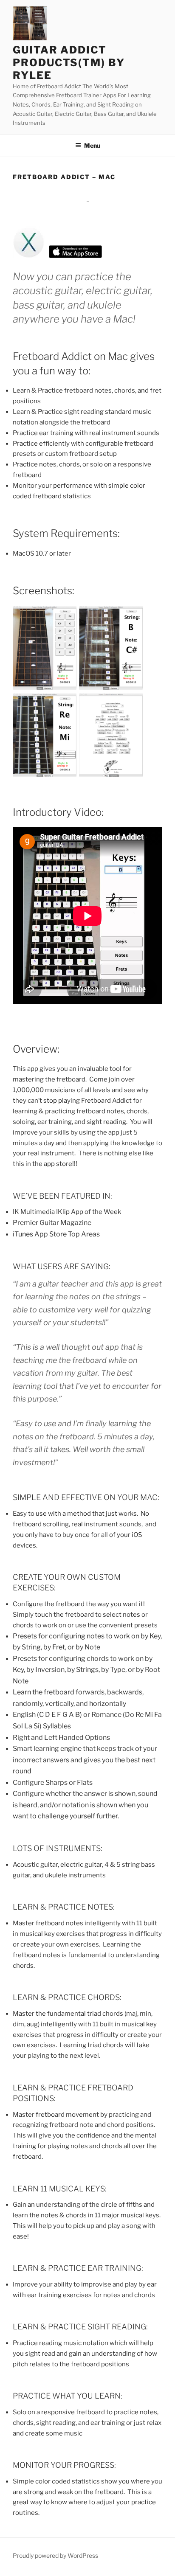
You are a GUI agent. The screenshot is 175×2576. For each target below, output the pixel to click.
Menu (92, 145)
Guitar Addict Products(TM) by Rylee (69, 63)
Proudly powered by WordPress (55, 2555)
